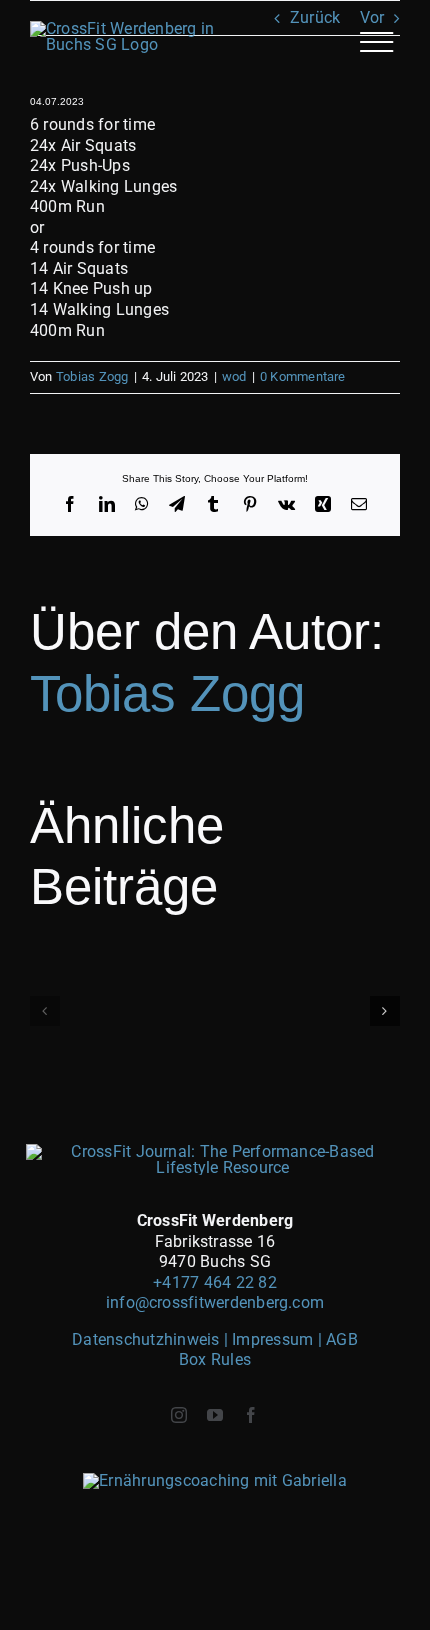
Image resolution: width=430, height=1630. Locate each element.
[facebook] (251, 1415)
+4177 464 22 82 (215, 1282)
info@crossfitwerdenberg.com (215, 1302)
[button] (45, 1011)
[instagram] (179, 1415)
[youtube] (215, 1415)
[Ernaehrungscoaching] (215, 1480)
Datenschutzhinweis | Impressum (194, 1339)
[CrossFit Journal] (215, 1151)
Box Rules (215, 1359)
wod (234, 376)
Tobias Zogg (92, 376)
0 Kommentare (303, 376)
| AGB (338, 1339)
